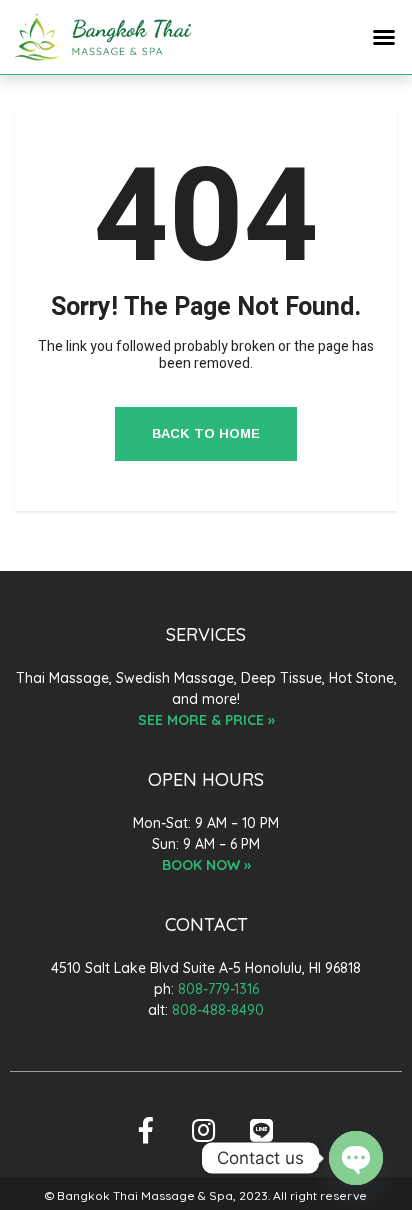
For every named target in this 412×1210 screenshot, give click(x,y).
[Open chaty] (356, 1158)
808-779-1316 (218, 989)
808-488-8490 (218, 1010)
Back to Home (206, 433)
